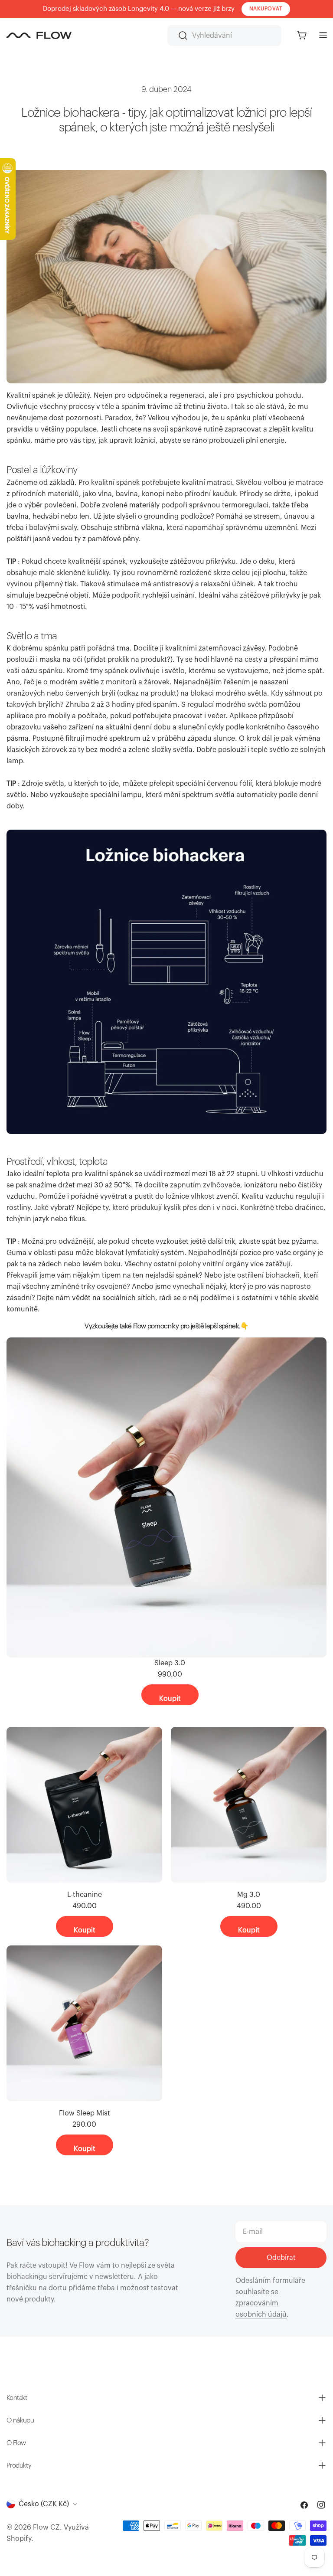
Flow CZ (46, 2527)
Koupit (170, 1699)
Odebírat (281, 2258)
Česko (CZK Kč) (44, 2504)
